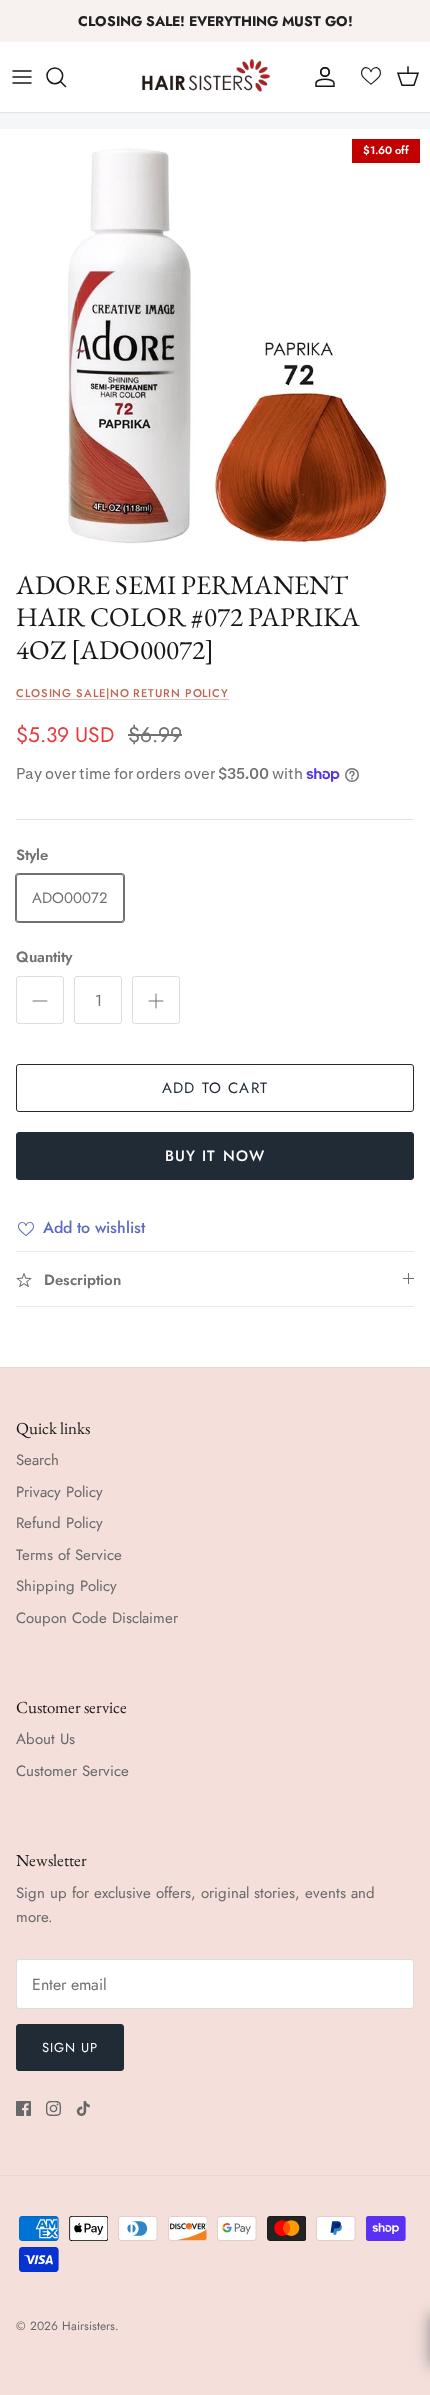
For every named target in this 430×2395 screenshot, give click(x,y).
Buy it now (215, 1156)
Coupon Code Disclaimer (97, 1618)
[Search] (66, 77)
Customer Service (72, 1771)
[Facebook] (23, 2108)
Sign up (70, 2047)
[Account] (320, 77)
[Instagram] (53, 2108)
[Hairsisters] (206, 77)
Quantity (44, 957)
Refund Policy (59, 1523)
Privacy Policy (59, 1492)
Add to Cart (215, 1088)
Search (37, 1460)
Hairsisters (88, 2326)
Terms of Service (69, 1555)
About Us (45, 1739)
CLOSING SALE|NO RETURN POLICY (122, 693)
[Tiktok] (83, 2108)
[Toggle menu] (22, 77)
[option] (215, 344)
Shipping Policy (66, 1586)
